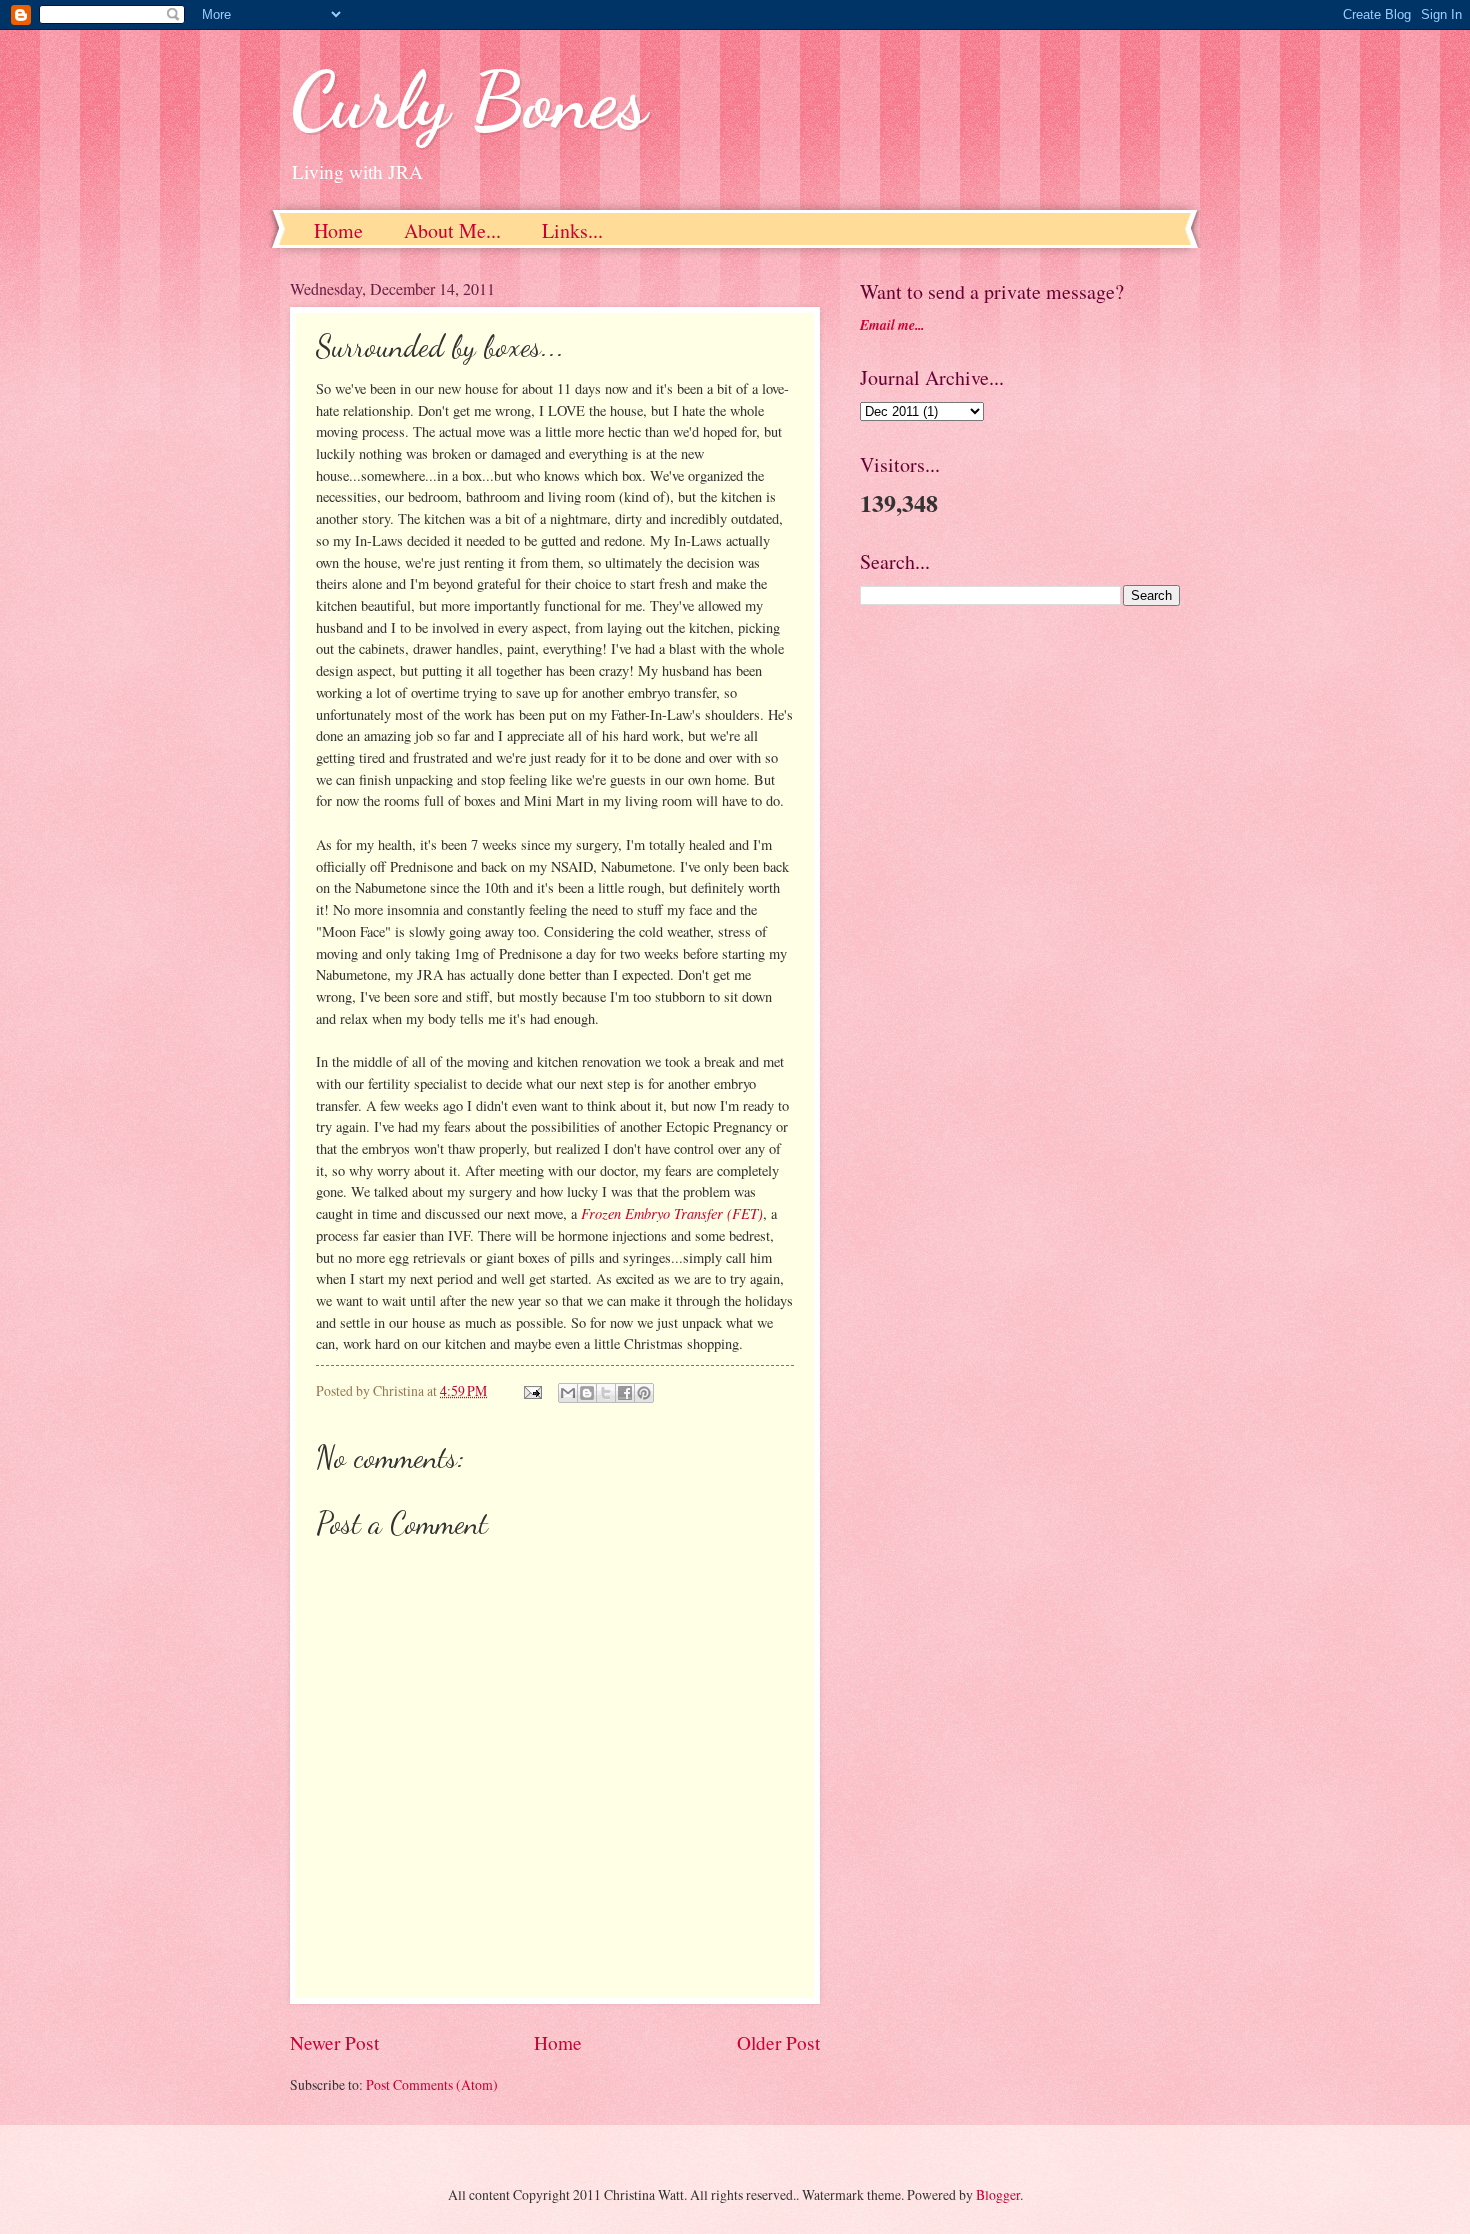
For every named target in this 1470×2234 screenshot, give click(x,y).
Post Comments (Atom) (432, 2084)
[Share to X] (606, 1393)
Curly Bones (468, 100)
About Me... (452, 230)
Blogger (998, 2194)
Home (338, 230)
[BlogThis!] (587, 1393)
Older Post (778, 2042)
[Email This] (568, 1393)
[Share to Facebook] (625, 1393)
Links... (572, 230)
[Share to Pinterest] (644, 1393)
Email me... (892, 324)
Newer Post (334, 2042)
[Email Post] (532, 1390)
